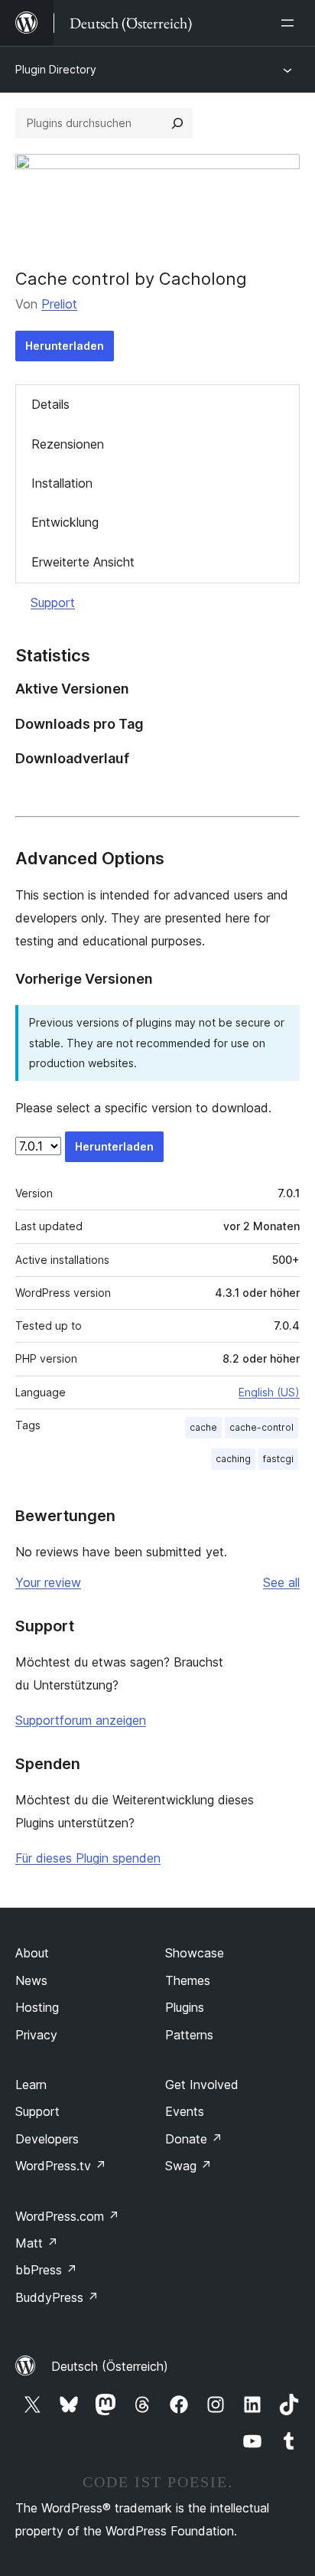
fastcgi (278, 1459)
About (32, 1953)
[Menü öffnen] (291, 23)
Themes (188, 1980)
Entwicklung (65, 522)
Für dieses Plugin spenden (88, 1858)
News (31, 1980)
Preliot (59, 304)
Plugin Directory (56, 69)
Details (50, 404)
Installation (62, 483)
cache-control (261, 1427)
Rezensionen (68, 444)
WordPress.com (67, 2216)
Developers (47, 2139)
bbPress (46, 2270)
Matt (37, 2243)
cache (203, 1427)
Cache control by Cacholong (131, 279)
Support (53, 602)
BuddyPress (57, 2297)
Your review (48, 1582)
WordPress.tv (61, 2166)
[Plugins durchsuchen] (177, 123)
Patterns (189, 2035)
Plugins (185, 2007)
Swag (188, 2166)
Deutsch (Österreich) (110, 2366)
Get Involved (202, 2085)
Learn (31, 2085)
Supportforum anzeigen (81, 1720)
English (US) (269, 1392)
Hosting (37, 2007)
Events (185, 2111)
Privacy (36, 2035)
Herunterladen (65, 346)
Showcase (195, 1953)
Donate (194, 2139)
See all (281, 1582)
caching (233, 1459)
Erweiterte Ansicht (83, 562)
